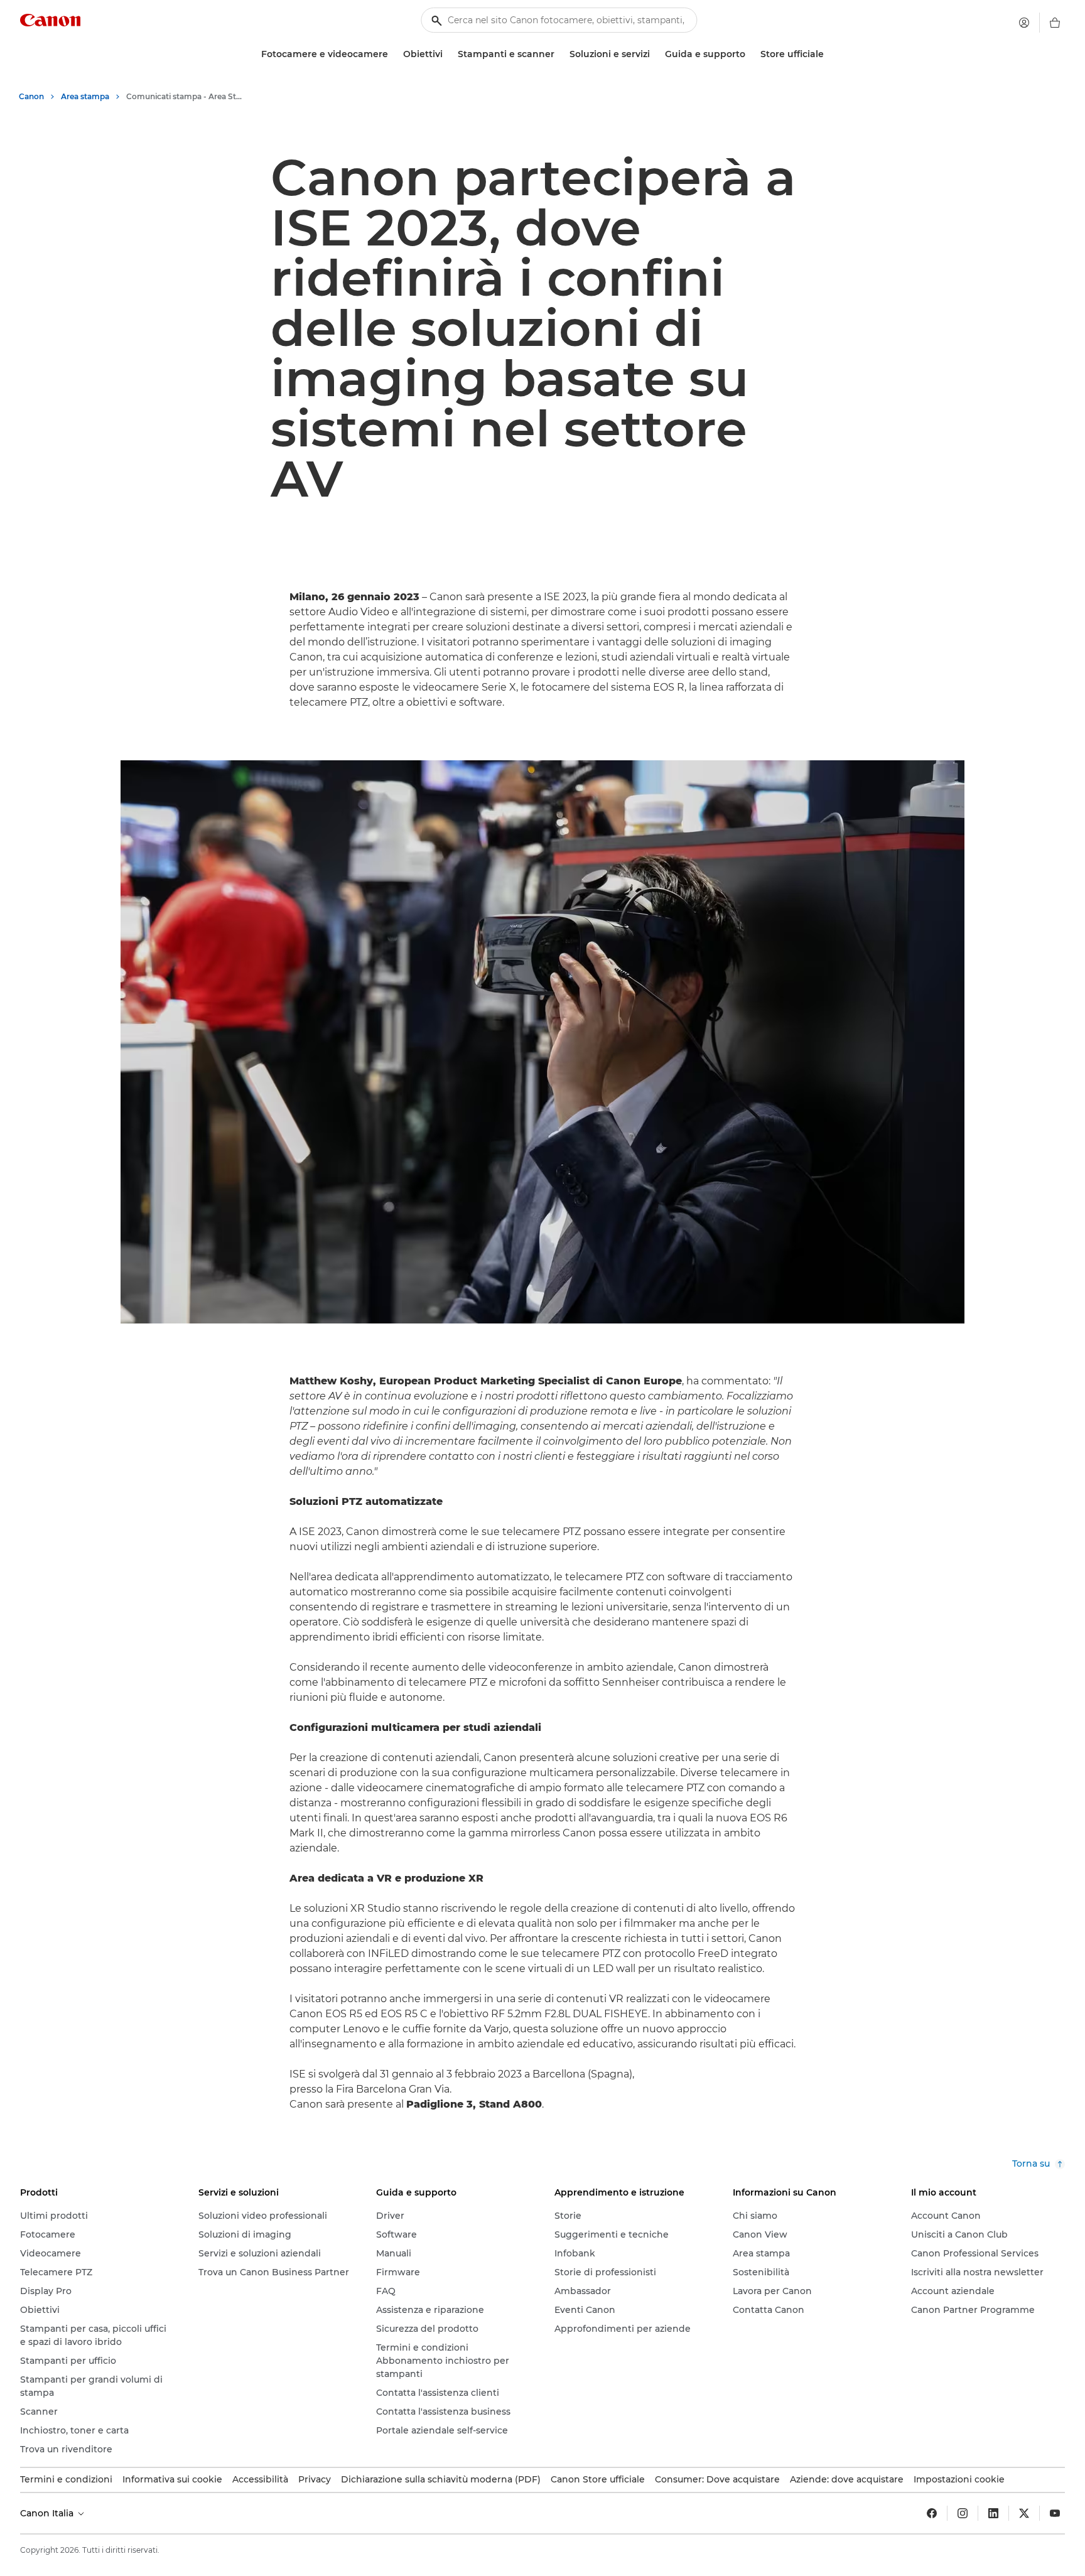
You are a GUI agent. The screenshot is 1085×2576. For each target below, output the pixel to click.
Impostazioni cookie (959, 2479)
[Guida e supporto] (750, 54)
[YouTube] (1055, 2513)
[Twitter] (1024, 2513)
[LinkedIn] (993, 2513)
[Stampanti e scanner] (559, 54)
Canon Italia (48, 2513)
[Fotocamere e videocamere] (393, 54)
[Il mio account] (1024, 23)
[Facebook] (932, 2513)
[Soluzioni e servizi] (655, 54)
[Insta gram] (963, 2513)
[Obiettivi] (448, 54)
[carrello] (1055, 23)
